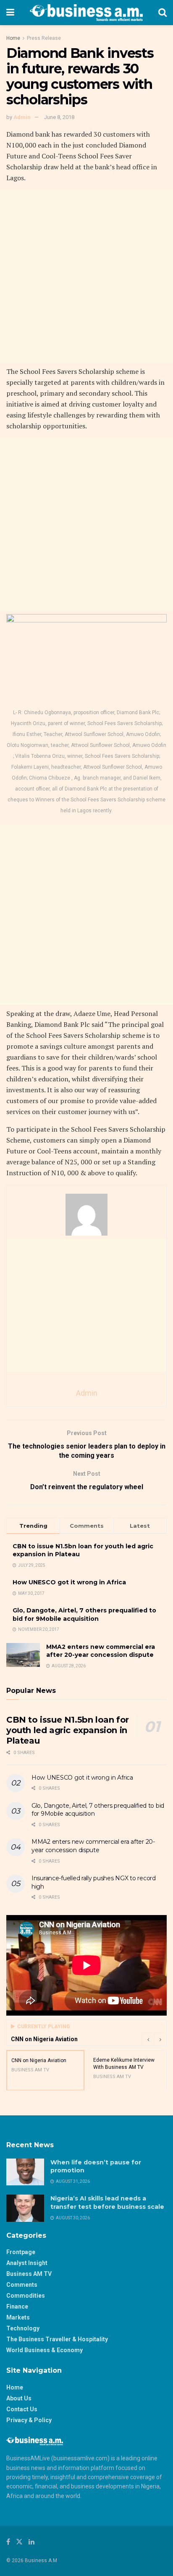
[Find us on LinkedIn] (31, 2542)
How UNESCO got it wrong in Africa (69, 1582)
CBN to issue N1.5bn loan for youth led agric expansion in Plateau (68, 1730)
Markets (18, 2317)
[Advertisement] (86, 276)
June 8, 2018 (59, 117)
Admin (22, 117)
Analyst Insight (27, 2263)
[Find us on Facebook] (8, 2542)
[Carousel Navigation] (154, 2039)
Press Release (44, 38)
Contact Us (22, 2409)
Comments (22, 2285)
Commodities (26, 2296)
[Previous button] (148, 2039)
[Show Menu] (10, 13)
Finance (17, 2306)
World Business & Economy (45, 2350)
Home (13, 38)
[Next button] (160, 2039)
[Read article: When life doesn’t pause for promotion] (25, 2172)
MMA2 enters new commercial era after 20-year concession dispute (101, 1651)
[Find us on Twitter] (19, 2542)
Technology (23, 2328)
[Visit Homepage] (86, 13)
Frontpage (21, 2252)
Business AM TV (29, 2274)
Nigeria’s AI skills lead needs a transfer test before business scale (107, 2203)
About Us (19, 2398)
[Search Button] (163, 13)
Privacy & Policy (29, 2420)
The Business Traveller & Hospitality (57, 2339)
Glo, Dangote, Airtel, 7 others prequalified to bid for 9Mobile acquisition (84, 1615)
